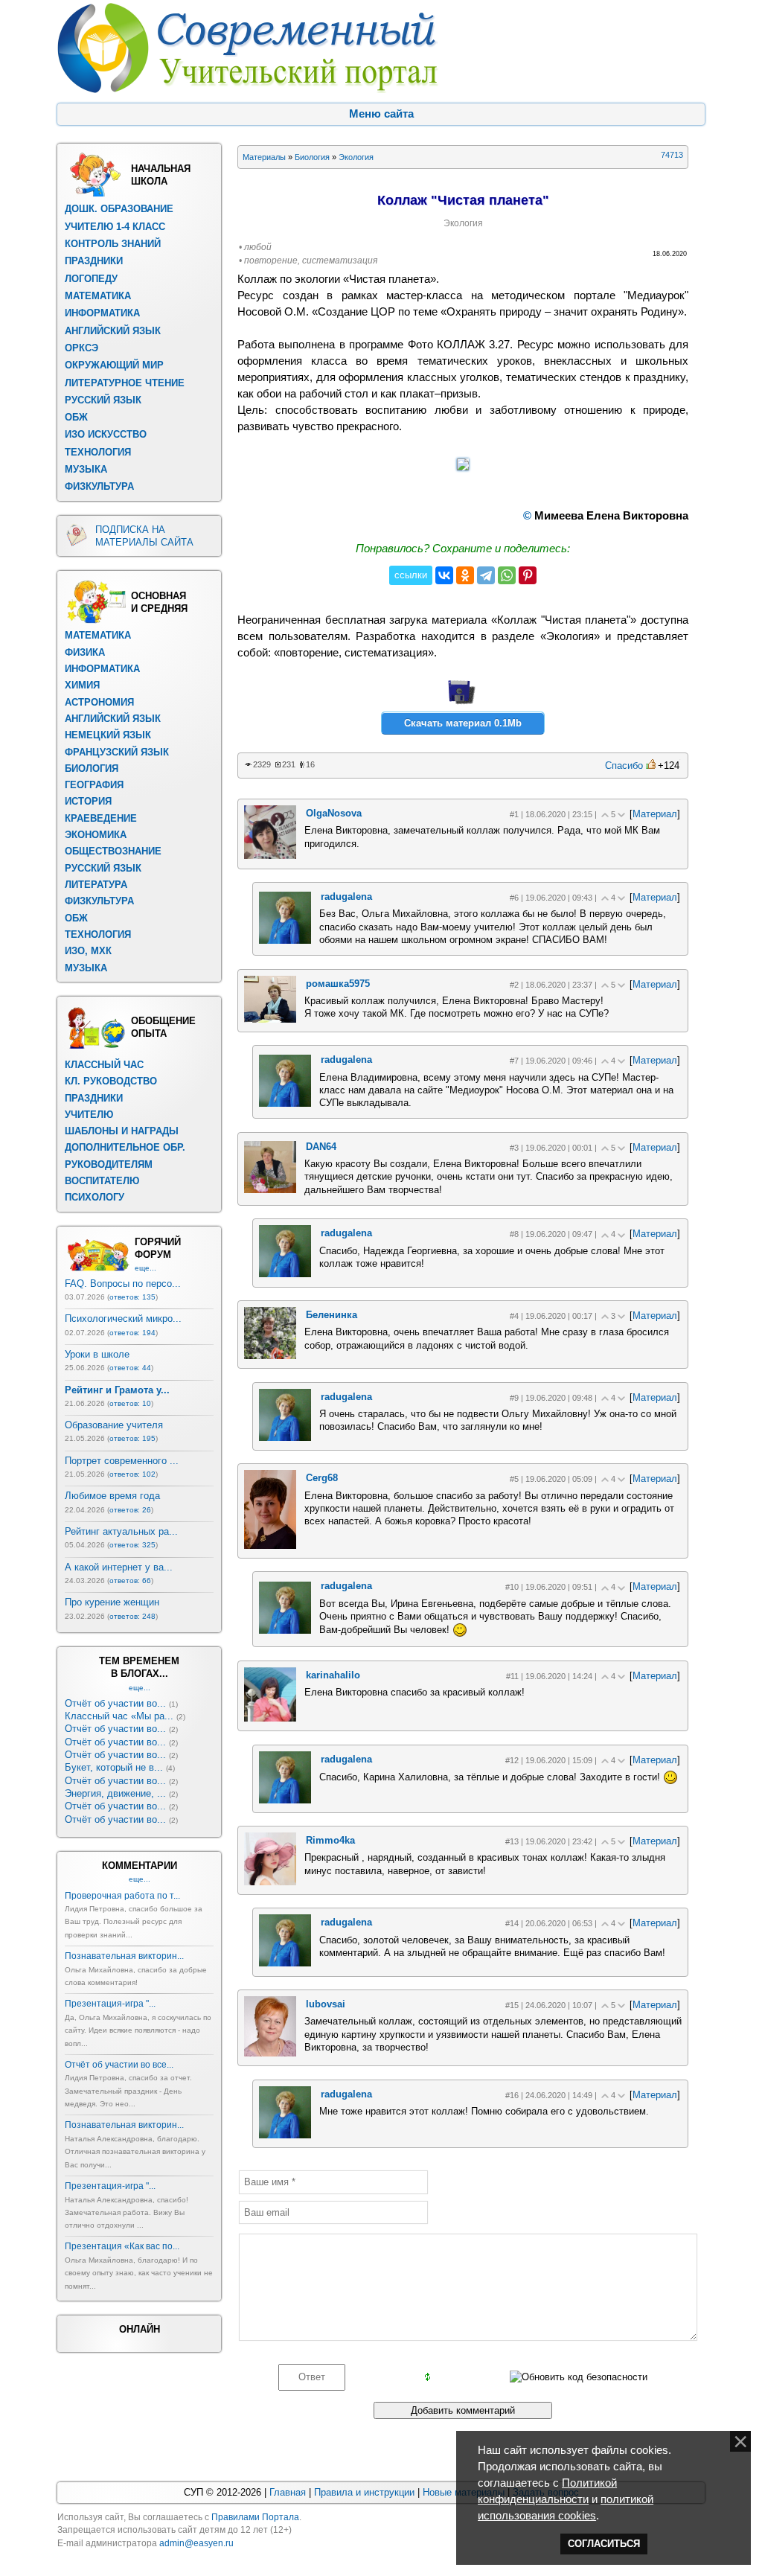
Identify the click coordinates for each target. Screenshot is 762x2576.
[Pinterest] (528, 575)
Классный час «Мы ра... (119, 1716)
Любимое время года (112, 1496)
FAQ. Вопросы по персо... (123, 1284)
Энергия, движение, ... (115, 1793)
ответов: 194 (132, 1333)
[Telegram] (486, 575)
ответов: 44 (130, 1368)
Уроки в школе (97, 1354)
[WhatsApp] (507, 575)
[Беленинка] (270, 1356)
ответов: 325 (132, 1545)
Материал (655, 814)
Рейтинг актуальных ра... (121, 1531)
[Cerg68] (270, 1546)
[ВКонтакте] (444, 575)
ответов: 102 (132, 1474)
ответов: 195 (132, 1438)
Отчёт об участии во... (115, 1703)
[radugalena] (285, 940)
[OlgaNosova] (270, 856)
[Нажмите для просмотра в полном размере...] (463, 467)
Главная (288, 2492)
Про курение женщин (112, 1602)
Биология (312, 157)
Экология (356, 157)
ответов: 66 (130, 1581)
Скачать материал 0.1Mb (463, 723)
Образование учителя (114, 1425)
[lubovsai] (270, 2053)
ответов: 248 (132, 1616)
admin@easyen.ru (196, 2543)
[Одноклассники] (465, 575)
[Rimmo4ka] (270, 1882)
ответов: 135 (132, 1297)
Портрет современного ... (122, 1461)
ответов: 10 (130, 1403)
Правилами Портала (255, 2517)
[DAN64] (270, 1190)
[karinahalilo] (270, 1718)
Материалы (264, 157)
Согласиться (604, 2544)
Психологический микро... (123, 1319)
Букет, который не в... (114, 1767)
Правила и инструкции (364, 2492)
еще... (145, 1268)
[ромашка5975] (270, 1019)
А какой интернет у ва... (119, 1567)
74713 (672, 155)
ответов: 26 (130, 1510)
